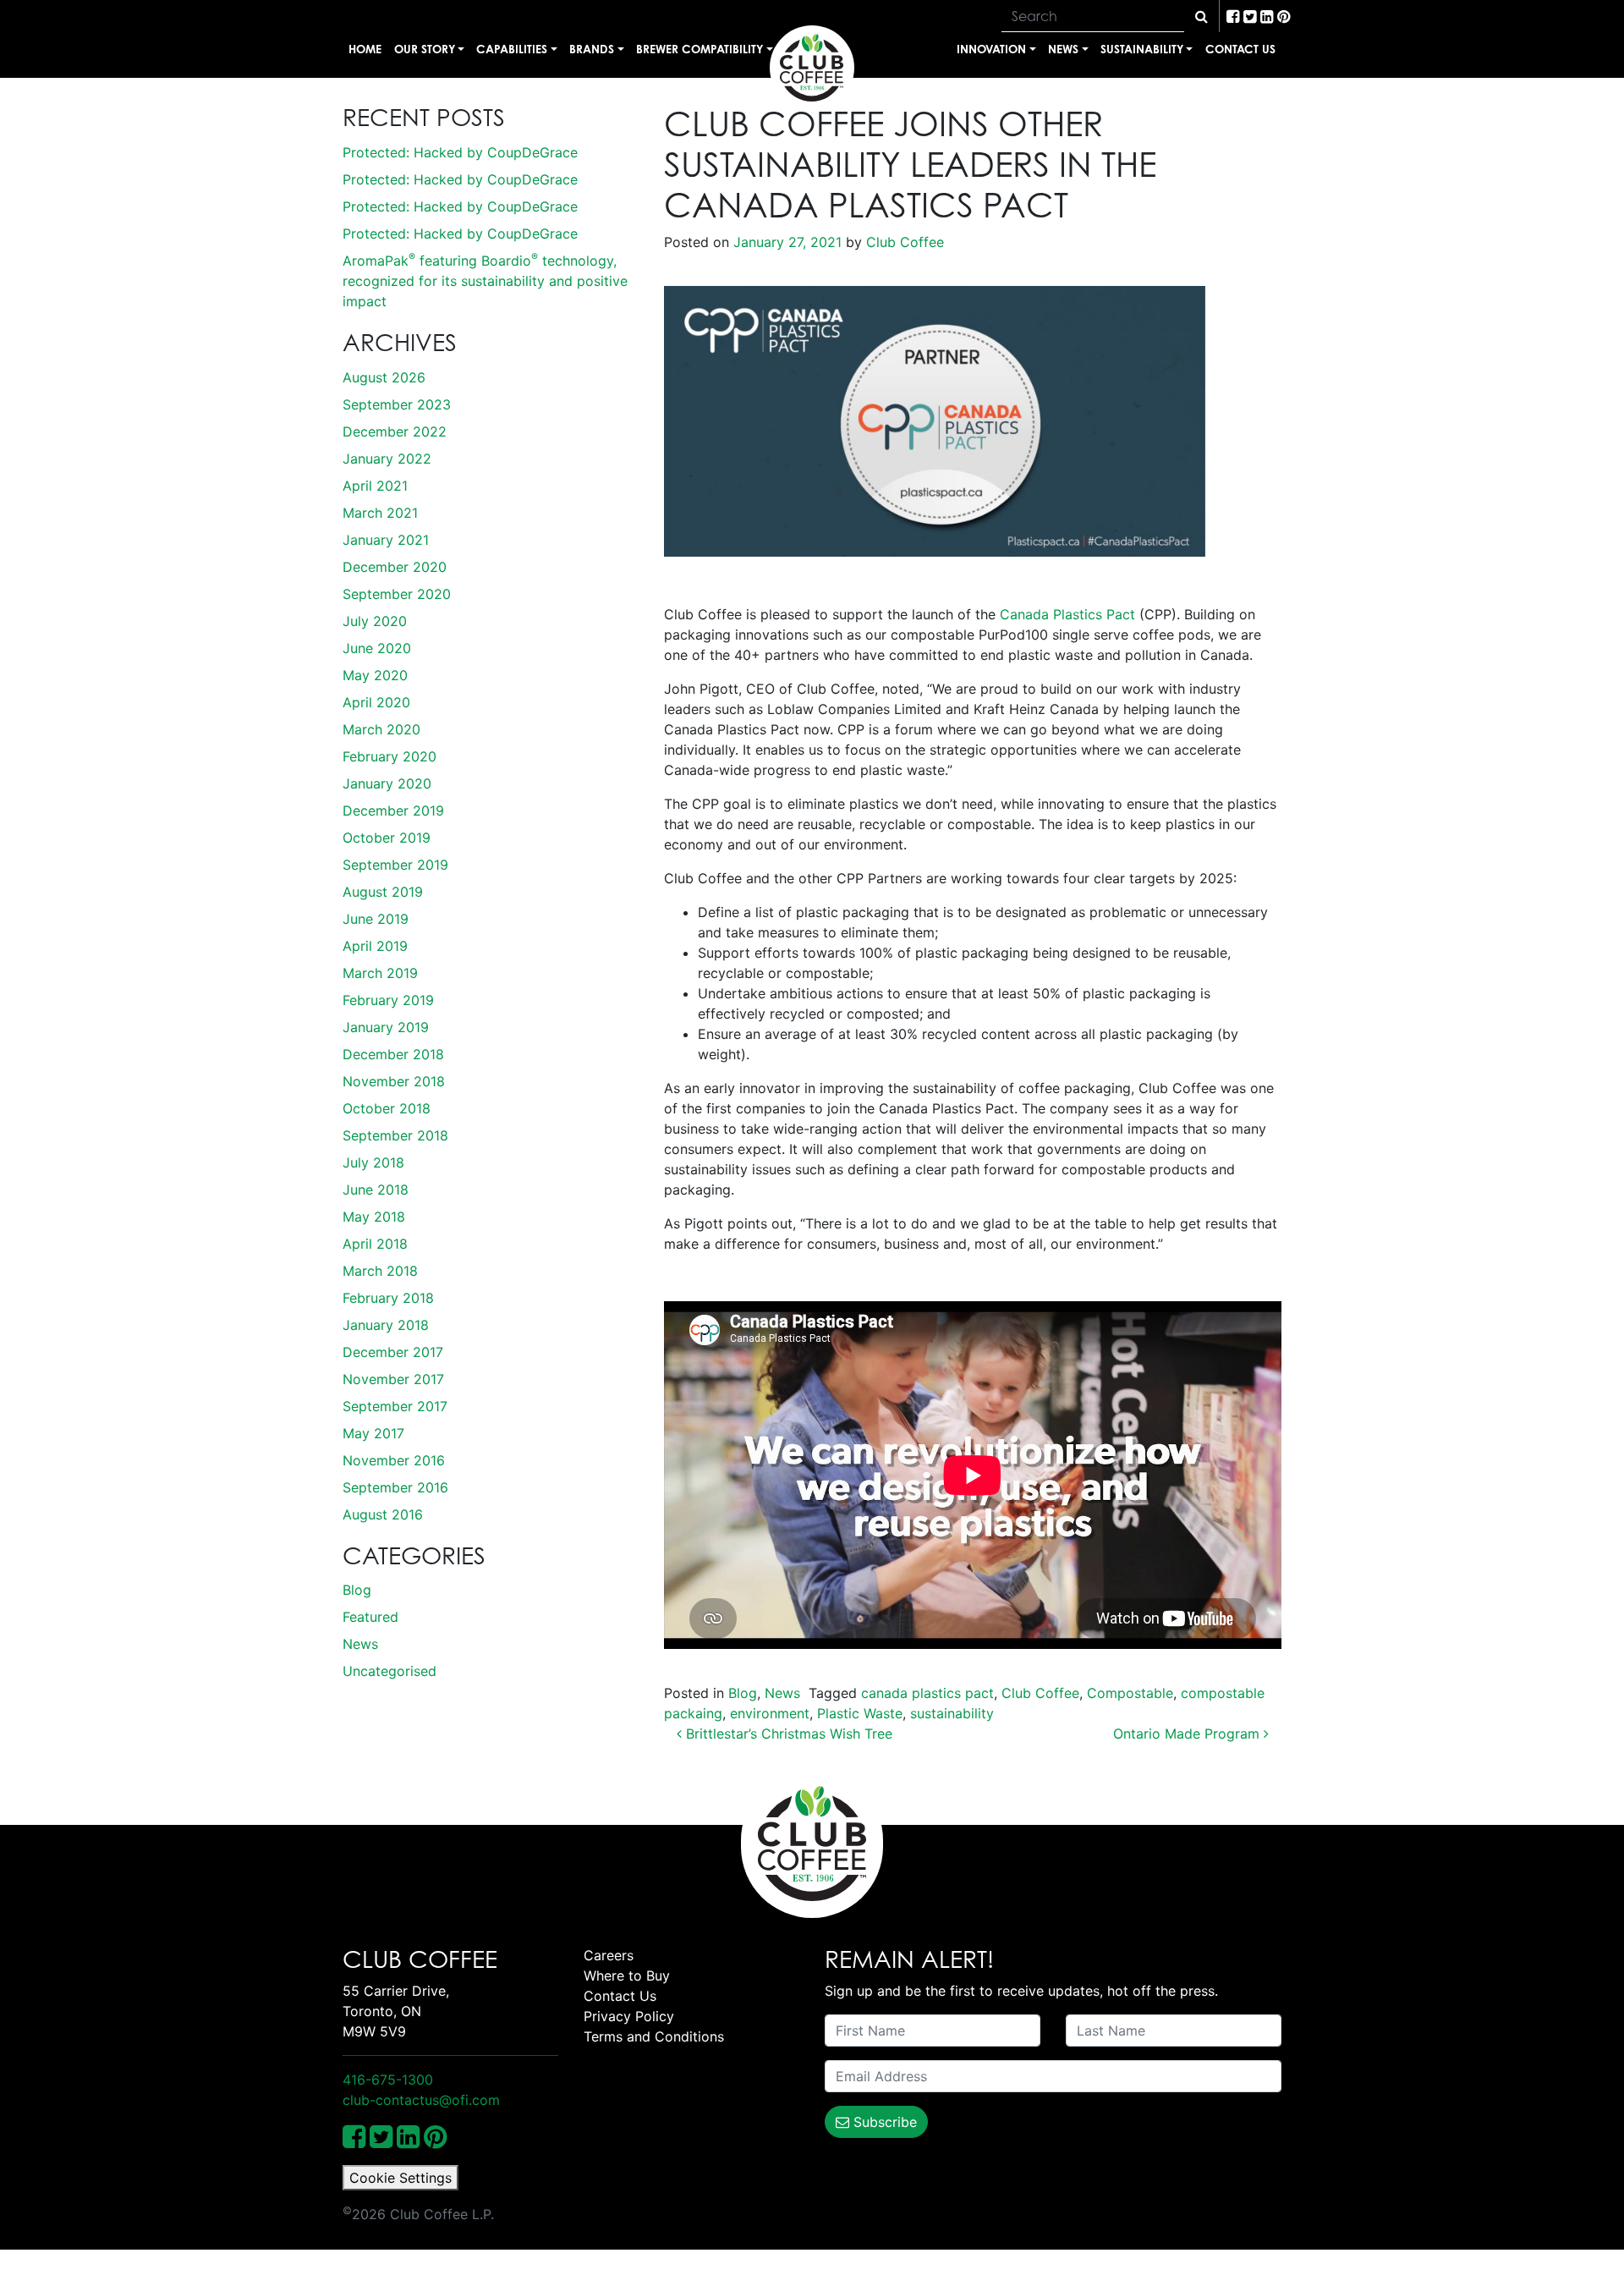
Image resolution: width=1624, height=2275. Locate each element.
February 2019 (388, 1000)
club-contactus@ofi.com (421, 2100)
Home (365, 49)
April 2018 (375, 1244)
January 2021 (386, 540)
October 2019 (387, 838)
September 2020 (397, 594)
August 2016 (383, 1514)
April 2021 (375, 486)
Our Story (425, 49)
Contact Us (1240, 49)
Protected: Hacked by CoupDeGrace (460, 152)
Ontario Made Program (1188, 1734)
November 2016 (394, 1460)
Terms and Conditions (654, 2036)
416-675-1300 (388, 2080)
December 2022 (395, 431)
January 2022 (387, 459)
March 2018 (380, 1271)
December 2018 (393, 1054)
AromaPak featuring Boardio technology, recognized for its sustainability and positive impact (485, 281)
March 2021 (380, 513)
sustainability (952, 1713)
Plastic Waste (860, 1713)
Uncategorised (390, 1671)
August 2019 (383, 892)
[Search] (1202, 16)
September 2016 (395, 1487)
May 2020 (375, 675)
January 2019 (386, 1027)
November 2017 (393, 1379)
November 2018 (394, 1081)
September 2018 (395, 1135)
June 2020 (377, 648)
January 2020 (387, 783)
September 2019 (395, 865)
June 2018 (376, 1190)
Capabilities (512, 49)
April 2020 (376, 702)
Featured (370, 1617)
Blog (357, 1590)
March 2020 (381, 729)
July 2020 (375, 621)
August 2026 (384, 377)
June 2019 (376, 919)
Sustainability (1142, 49)
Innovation (991, 49)
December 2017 (393, 1352)
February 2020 (390, 756)
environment (770, 1713)
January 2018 (386, 1325)
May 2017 (373, 1433)
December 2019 (393, 811)
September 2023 (397, 404)
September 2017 (395, 1406)
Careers (609, 1955)
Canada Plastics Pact (1067, 614)
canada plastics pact (927, 1693)
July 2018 (373, 1162)
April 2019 (375, 946)
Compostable (1130, 1693)
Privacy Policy (629, 2016)
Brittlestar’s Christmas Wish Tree (787, 1734)
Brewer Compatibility (700, 49)
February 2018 (388, 1298)
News (1063, 49)
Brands (592, 49)
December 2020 (395, 567)
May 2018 (374, 1217)
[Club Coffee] (812, 68)
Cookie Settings (401, 2178)
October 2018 (387, 1108)
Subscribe (883, 2122)
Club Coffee (903, 242)
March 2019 (380, 973)
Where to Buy (627, 1976)
